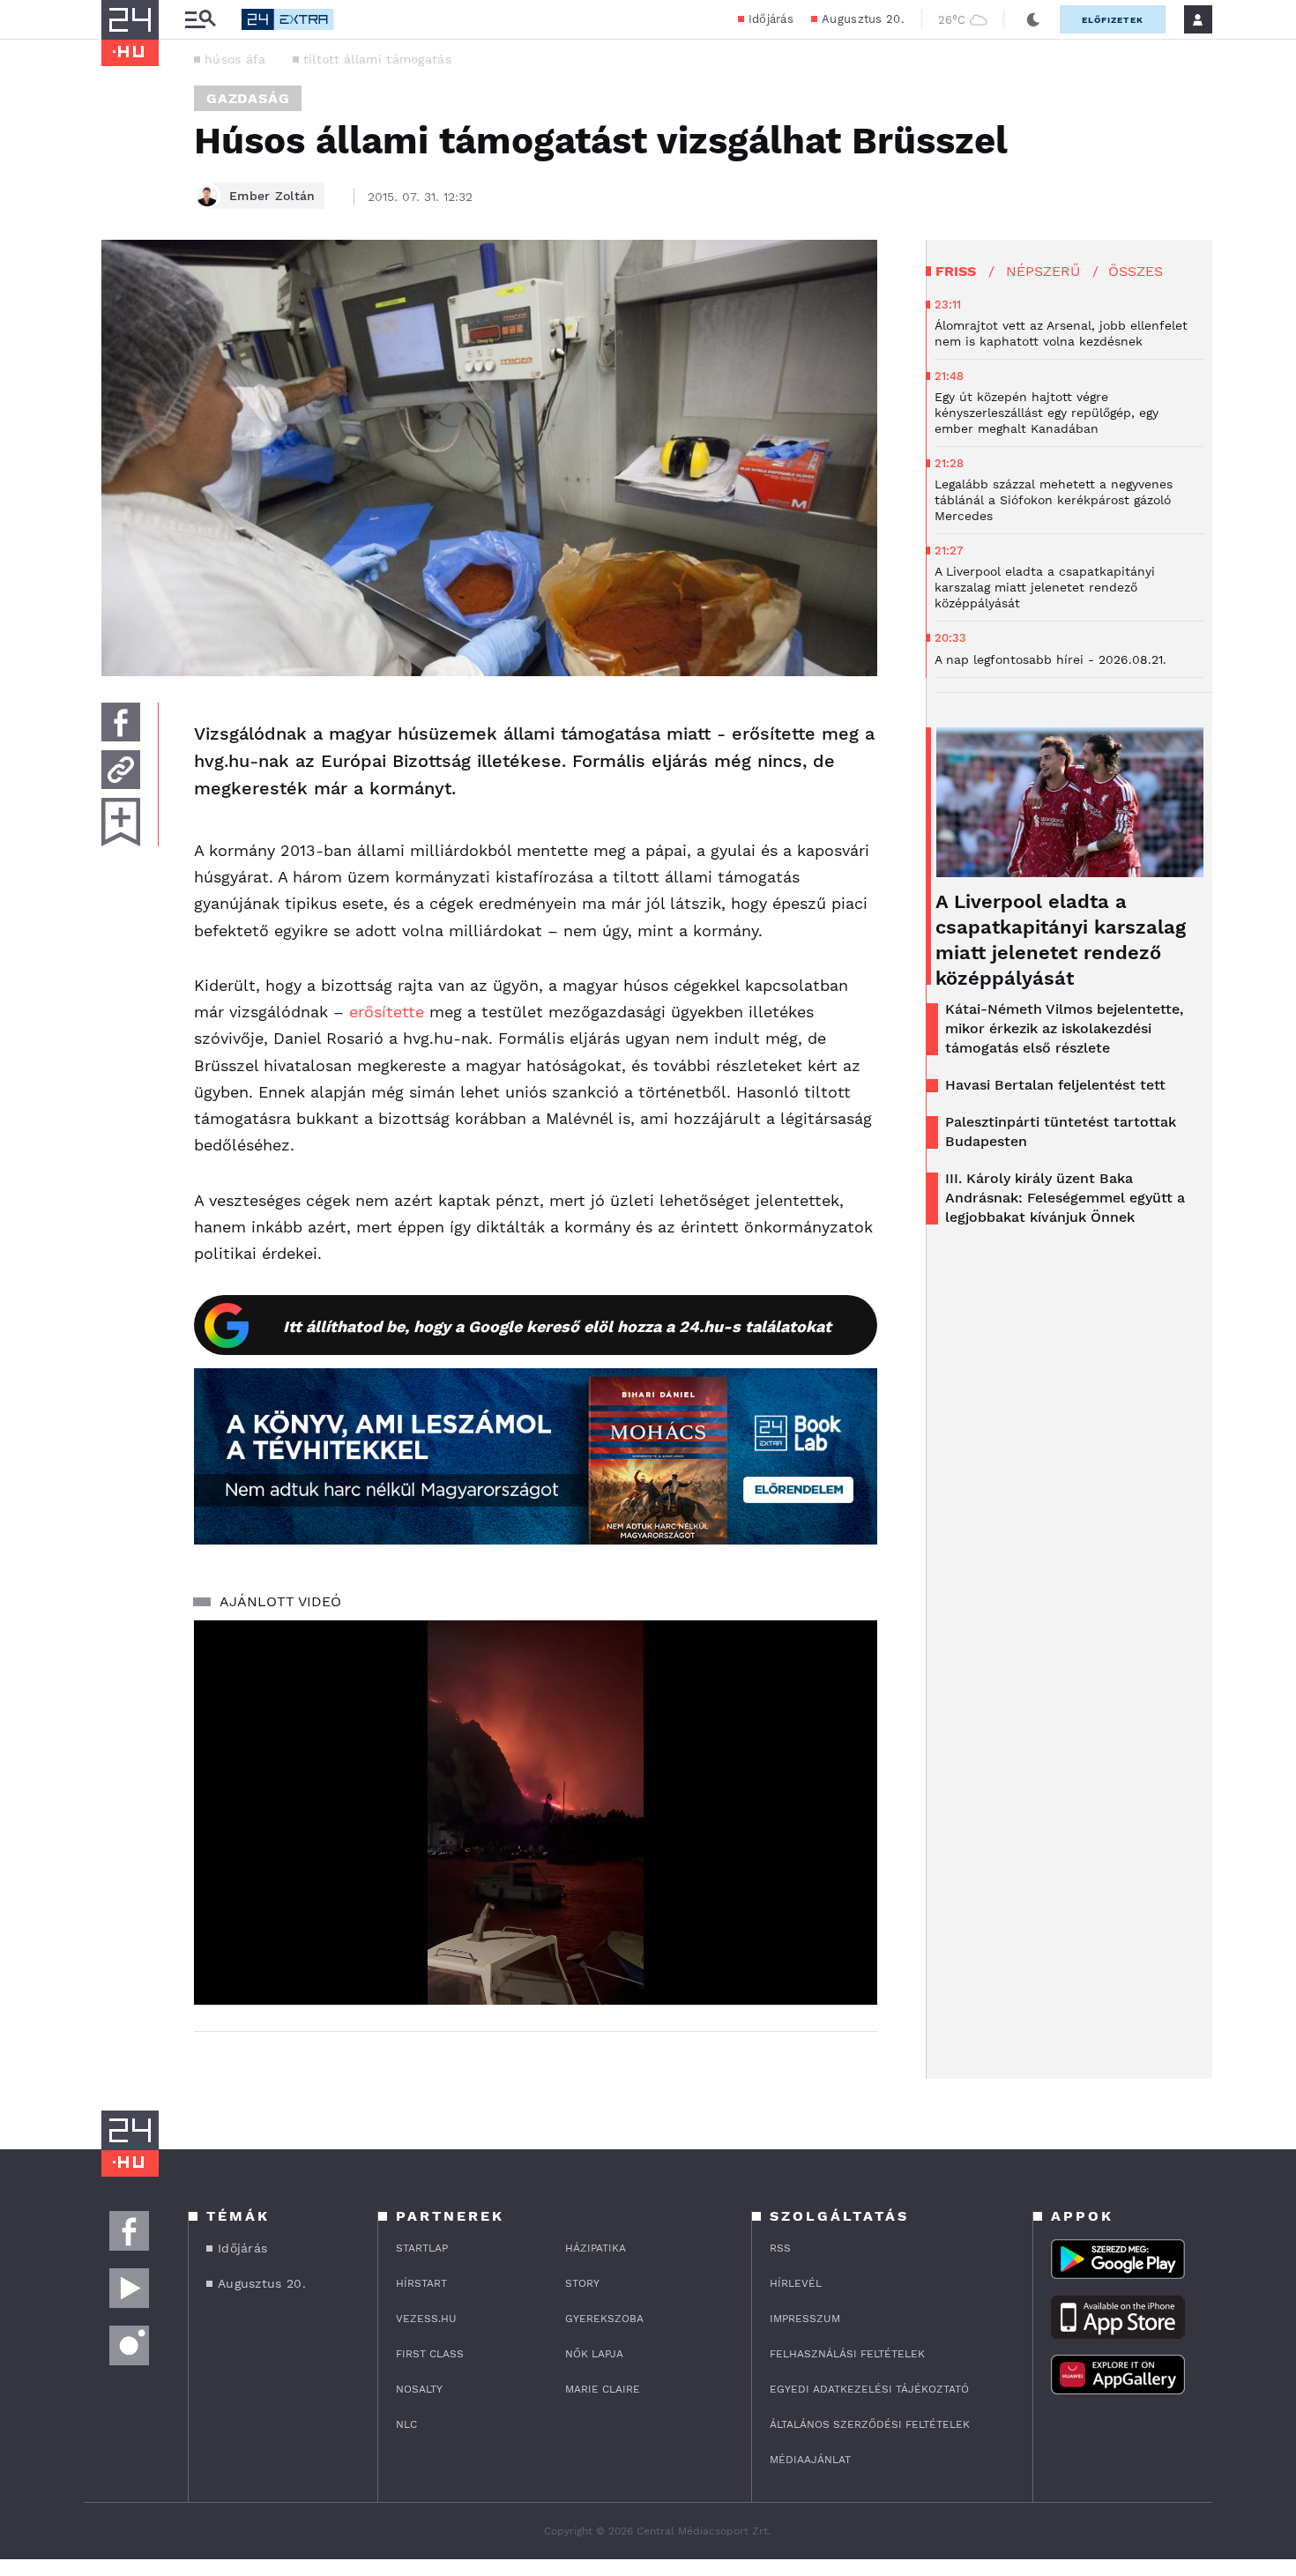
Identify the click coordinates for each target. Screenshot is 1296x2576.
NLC (406, 2424)
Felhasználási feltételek (847, 2354)
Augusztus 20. (863, 19)
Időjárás (771, 19)
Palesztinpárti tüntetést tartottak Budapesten (1061, 1132)
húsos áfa (235, 59)
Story (582, 2283)
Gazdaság (248, 98)
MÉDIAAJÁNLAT (810, 2460)
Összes (1136, 271)
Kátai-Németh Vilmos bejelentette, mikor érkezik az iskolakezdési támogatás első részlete (1064, 1028)
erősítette (389, 1012)
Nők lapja (594, 2354)
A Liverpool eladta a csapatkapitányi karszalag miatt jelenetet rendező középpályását (1061, 940)
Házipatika (596, 2248)
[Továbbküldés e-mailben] (121, 770)
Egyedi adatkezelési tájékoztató (869, 2389)
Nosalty (419, 2389)
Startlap (422, 2248)
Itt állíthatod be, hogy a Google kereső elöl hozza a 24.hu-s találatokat (557, 1326)
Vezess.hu (426, 2319)
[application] (536, 1813)
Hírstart (421, 2283)
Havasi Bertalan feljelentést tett (1055, 1085)
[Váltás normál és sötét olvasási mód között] (1033, 19)
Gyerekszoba (604, 2319)
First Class (430, 2354)
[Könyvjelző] (121, 822)
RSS (780, 2248)
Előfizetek (1113, 20)
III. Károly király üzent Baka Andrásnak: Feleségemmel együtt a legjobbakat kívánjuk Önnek (1065, 1198)
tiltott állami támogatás (377, 59)
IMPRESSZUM (805, 2319)
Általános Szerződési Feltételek (870, 2424)
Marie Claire (603, 2389)
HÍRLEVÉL (796, 2283)
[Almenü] (200, 20)
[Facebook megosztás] (121, 722)
